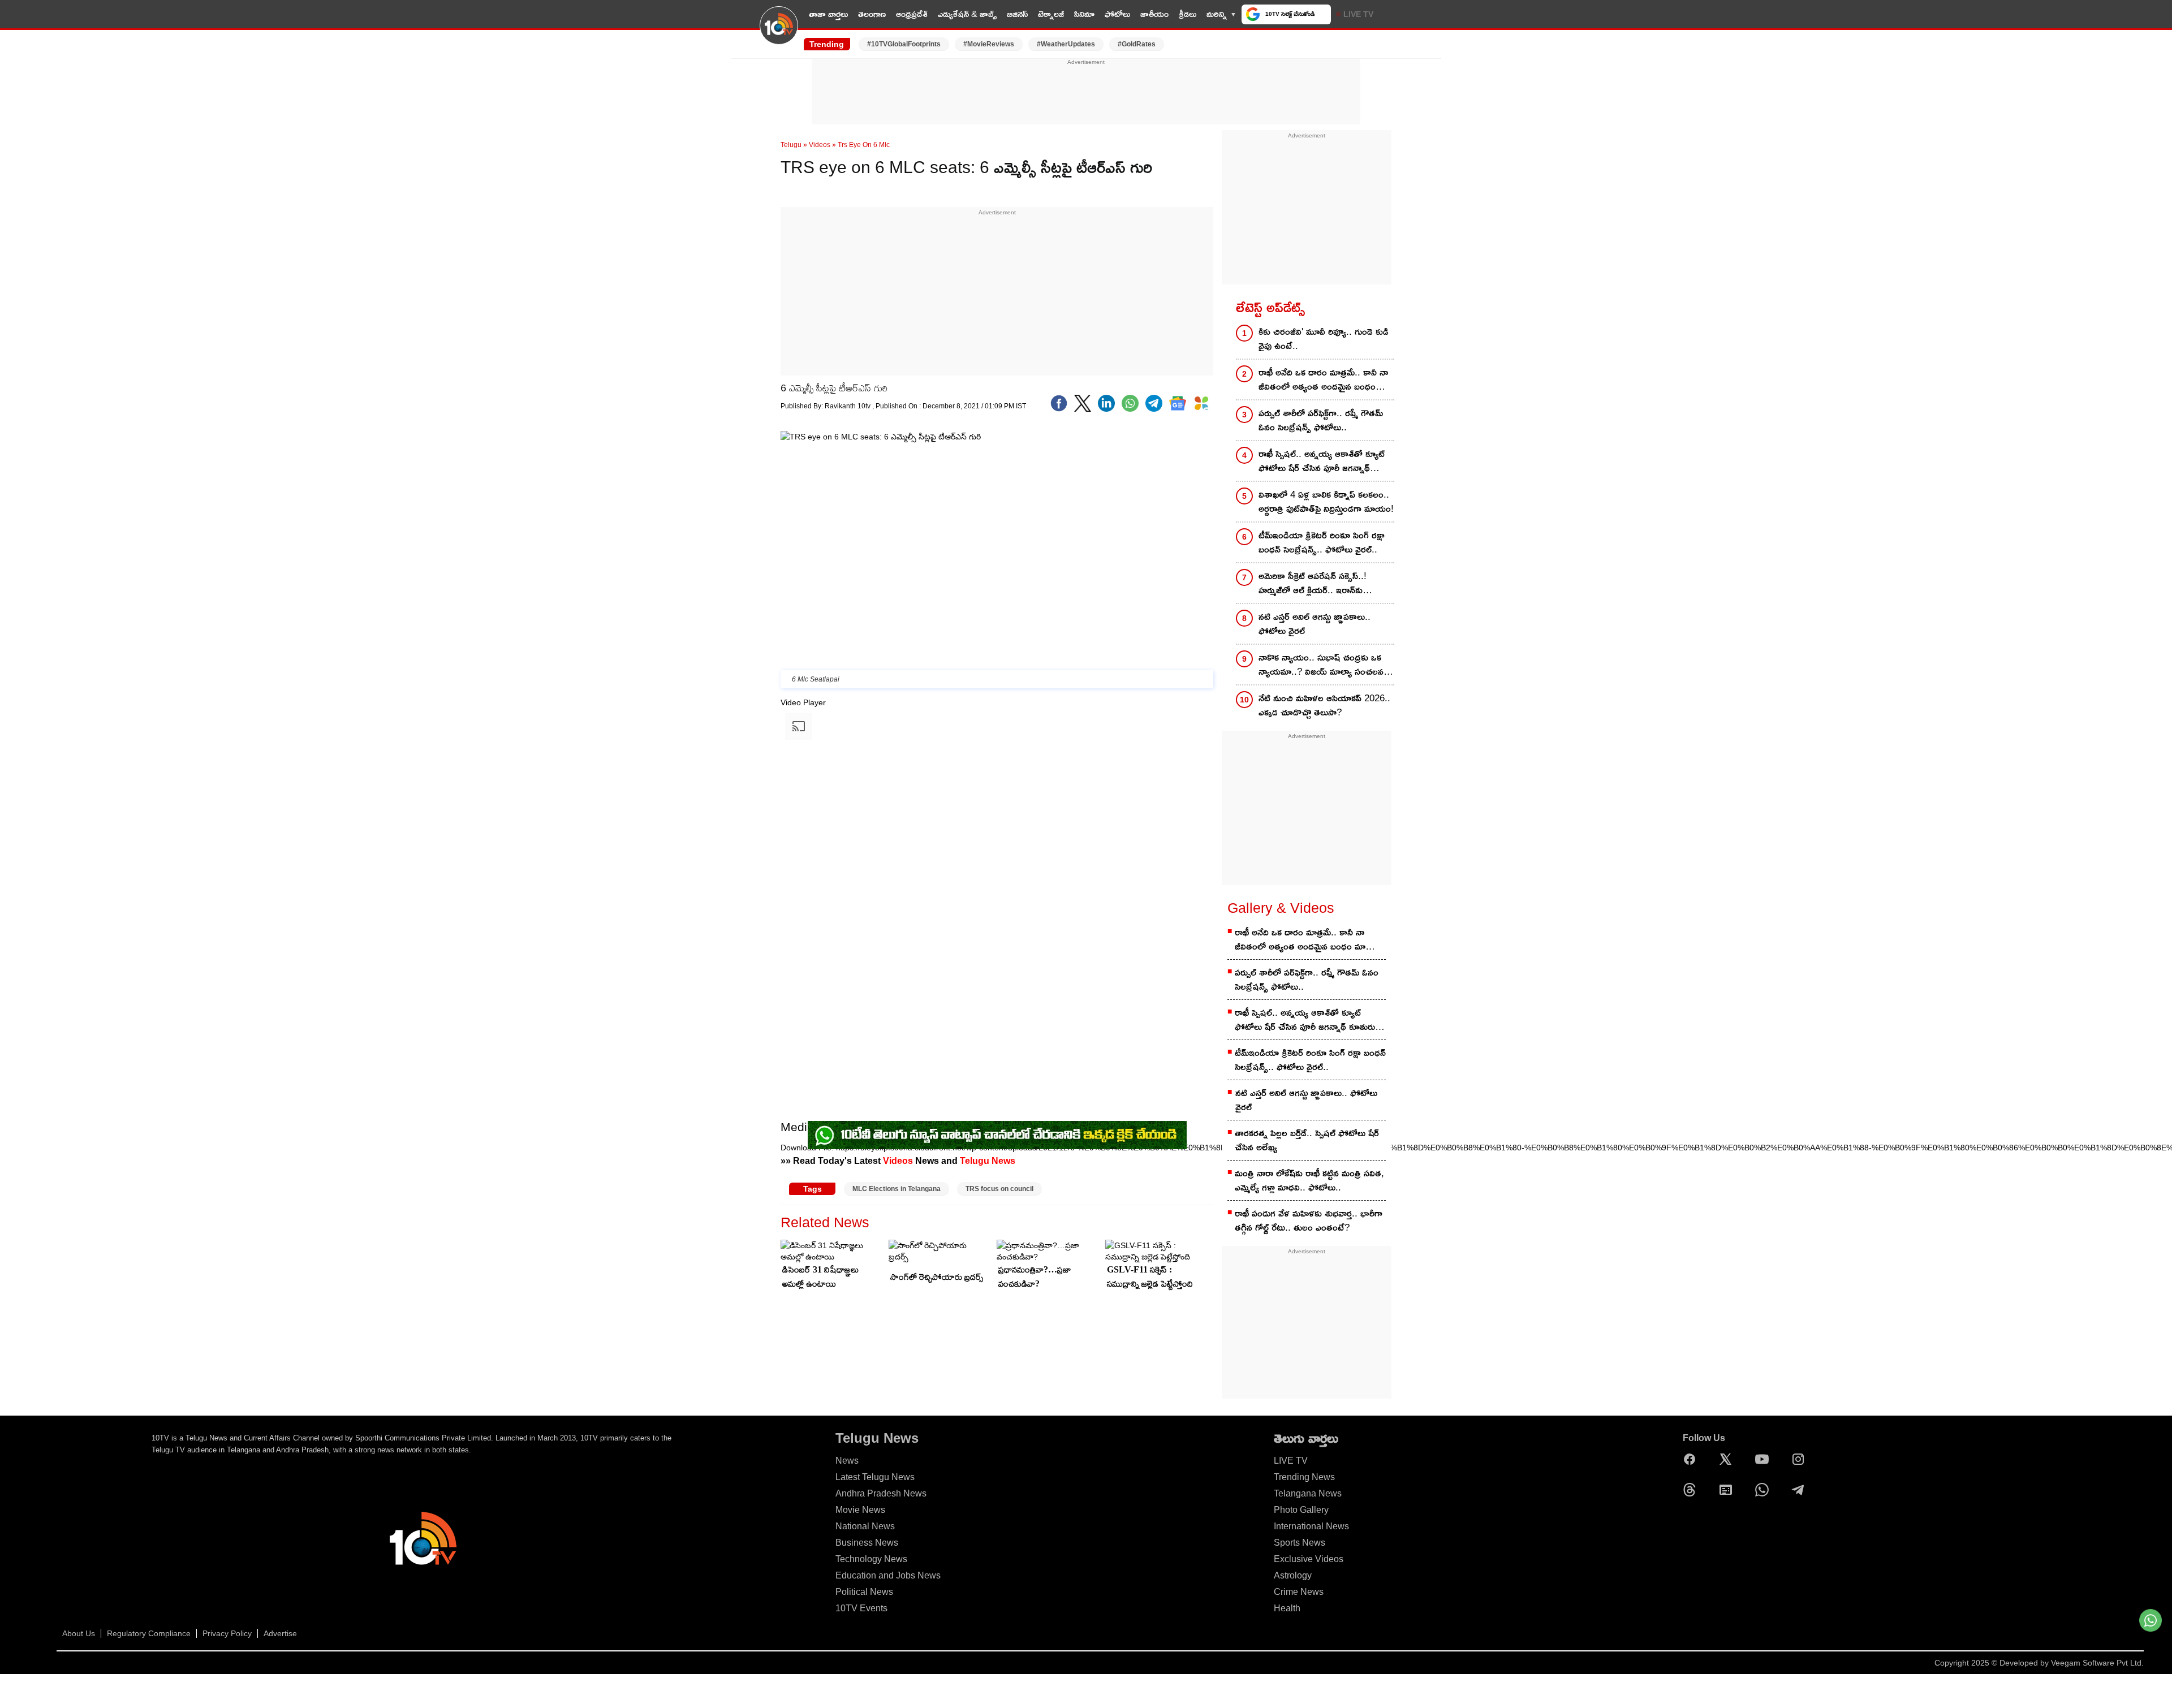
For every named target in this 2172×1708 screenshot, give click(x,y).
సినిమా (1084, 14)
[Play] (782, 1162)
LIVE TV (1358, 14)
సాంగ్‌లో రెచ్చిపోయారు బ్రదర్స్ (937, 1277)
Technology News (871, 1559)
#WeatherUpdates (1066, 44)
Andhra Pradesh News (881, 1493)
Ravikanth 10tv (848, 406)
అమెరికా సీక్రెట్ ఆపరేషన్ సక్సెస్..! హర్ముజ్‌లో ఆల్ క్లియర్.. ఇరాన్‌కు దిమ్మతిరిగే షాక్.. (1313, 584)
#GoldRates (1137, 44)
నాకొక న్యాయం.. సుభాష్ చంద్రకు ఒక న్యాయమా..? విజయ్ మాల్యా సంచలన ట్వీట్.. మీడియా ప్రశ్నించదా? (1321, 665)
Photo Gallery (1301, 1510)
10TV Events (861, 1608)
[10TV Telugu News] (779, 32)
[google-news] (1178, 403)
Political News (864, 1592)
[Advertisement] (1086, 92)
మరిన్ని (1217, 14)
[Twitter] (1083, 403)
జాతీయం (1154, 14)
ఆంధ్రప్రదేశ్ (912, 14)
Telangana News (1308, 1493)
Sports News (1300, 1543)
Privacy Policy (227, 1633)
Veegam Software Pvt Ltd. (2097, 1663)
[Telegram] (1801, 1490)
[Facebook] (1059, 403)
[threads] (1692, 1490)
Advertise (280, 1633)
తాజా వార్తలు (828, 14)
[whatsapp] (1130, 403)
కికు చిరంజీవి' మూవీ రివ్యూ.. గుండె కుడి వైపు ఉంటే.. (1324, 339)
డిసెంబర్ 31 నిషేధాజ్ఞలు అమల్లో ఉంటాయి (820, 1276)
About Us (79, 1633)
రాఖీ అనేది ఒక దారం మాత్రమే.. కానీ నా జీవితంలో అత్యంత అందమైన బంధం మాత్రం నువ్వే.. (1323, 380)
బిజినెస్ (1017, 14)
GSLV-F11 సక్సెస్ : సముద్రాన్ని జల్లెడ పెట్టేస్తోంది (1150, 1276)
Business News (867, 1543)
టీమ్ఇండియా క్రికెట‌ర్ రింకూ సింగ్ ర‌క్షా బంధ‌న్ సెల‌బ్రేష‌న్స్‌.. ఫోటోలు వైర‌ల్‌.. (1322, 542)
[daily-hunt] (1201, 403)
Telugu (791, 145)
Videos (820, 145)
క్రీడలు (1188, 14)
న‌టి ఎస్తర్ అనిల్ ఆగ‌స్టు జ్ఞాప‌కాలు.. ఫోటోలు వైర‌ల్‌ (1315, 624)
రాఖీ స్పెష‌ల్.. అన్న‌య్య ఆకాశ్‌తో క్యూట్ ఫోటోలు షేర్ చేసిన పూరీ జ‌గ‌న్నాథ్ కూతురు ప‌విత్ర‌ (1322, 462)
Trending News (1304, 1477)
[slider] (887, 1204)
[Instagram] (1801, 1459)
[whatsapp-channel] (997, 1135)
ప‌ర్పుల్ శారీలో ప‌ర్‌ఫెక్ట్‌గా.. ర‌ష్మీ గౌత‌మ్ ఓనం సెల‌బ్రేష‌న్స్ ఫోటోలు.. (1321, 420)
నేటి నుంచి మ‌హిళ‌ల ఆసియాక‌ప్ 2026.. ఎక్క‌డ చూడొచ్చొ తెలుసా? (1324, 705)
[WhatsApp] (1765, 1490)
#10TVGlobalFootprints (904, 44)
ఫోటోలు (1117, 14)
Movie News (860, 1510)
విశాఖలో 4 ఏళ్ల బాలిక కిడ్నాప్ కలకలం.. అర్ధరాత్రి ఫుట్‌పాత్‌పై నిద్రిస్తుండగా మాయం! (1326, 502)
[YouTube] (1765, 1459)
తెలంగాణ (872, 14)
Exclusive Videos (1309, 1559)
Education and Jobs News (888, 1575)
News (847, 1461)
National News (865, 1526)
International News (1311, 1526)
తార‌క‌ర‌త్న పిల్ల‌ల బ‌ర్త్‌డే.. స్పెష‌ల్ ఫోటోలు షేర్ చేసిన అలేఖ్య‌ (1307, 1140)
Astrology (1293, 1575)
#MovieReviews (989, 44)
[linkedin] (1106, 403)
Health (1287, 1608)
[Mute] (782, 1207)
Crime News (1299, 1592)
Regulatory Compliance (149, 1633)
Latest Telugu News (875, 1477)
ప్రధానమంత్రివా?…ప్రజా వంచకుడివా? (1035, 1276)
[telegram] (1154, 403)
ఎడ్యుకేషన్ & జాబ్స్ (967, 14)
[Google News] (1729, 1490)
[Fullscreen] (782, 1218)
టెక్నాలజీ (1051, 14)
